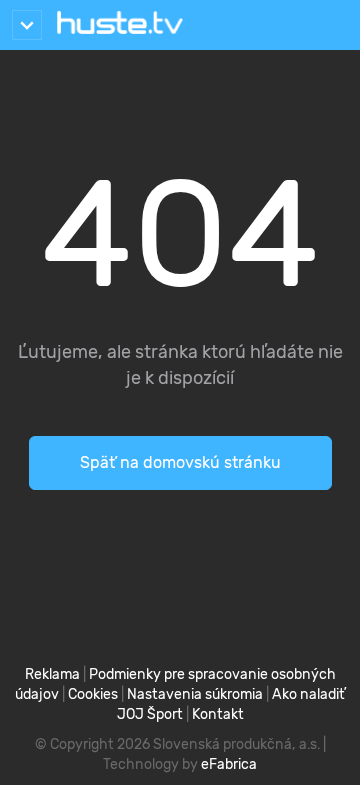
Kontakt (218, 714)
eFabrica (229, 764)
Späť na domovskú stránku (180, 462)
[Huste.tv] (120, 25)
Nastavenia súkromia (195, 694)
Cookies (93, 694)
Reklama (52, 674)
